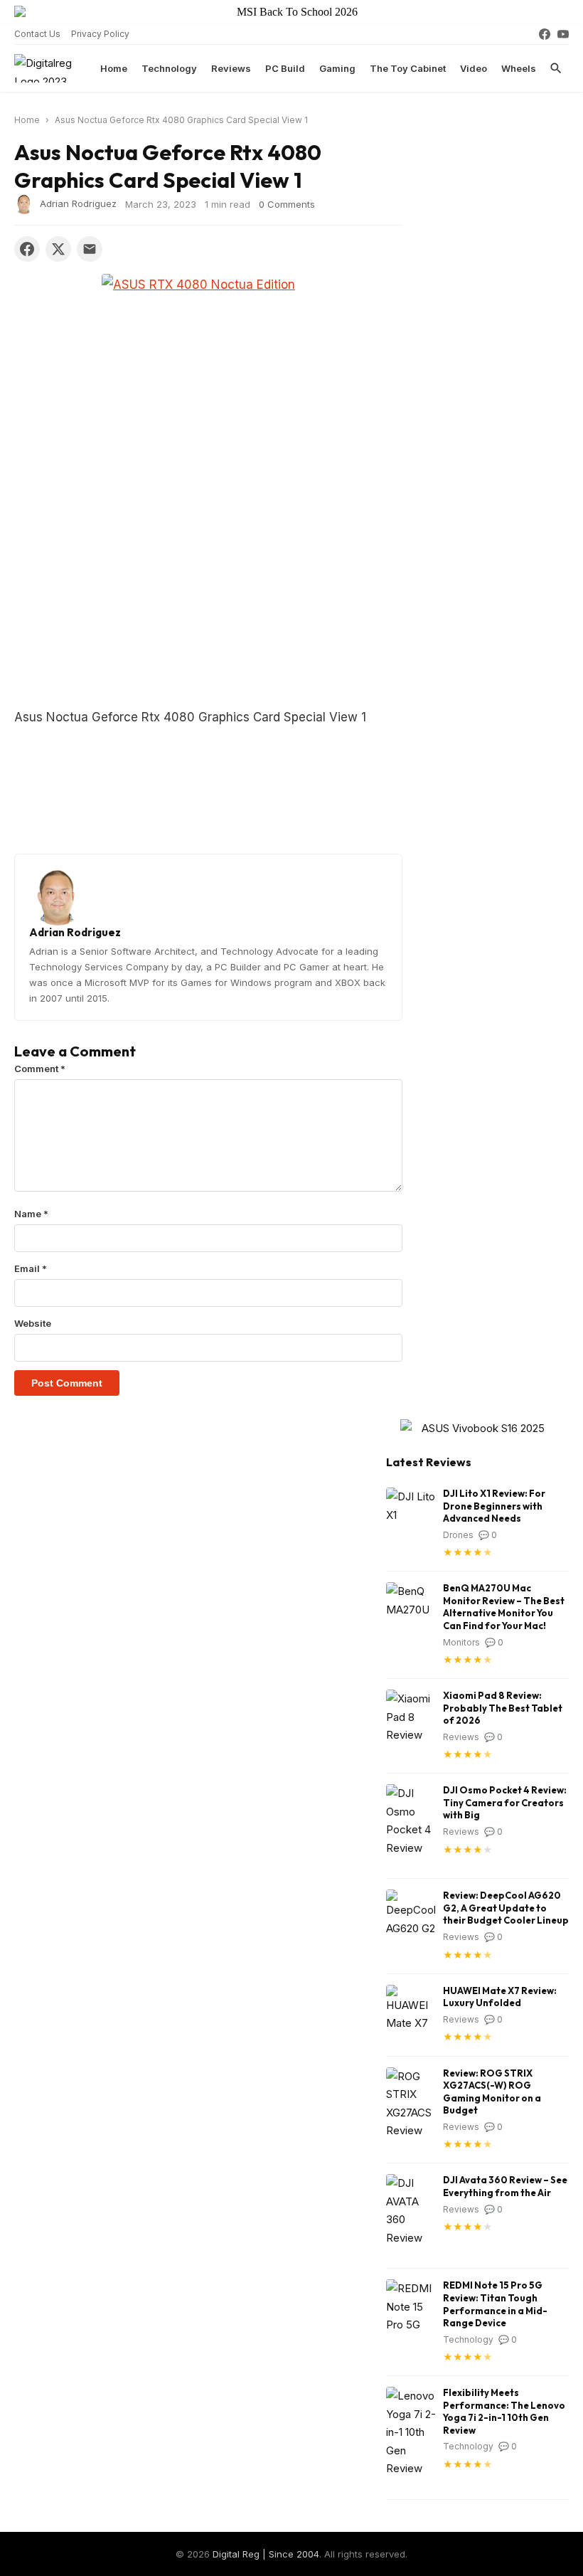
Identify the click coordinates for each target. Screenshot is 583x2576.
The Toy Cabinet (408, 68)
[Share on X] (58, 249)
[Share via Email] (90, 249)
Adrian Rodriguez (78, 203)
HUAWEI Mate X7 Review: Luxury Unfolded (500, 1997)
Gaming (337, 68)
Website (33, 1323)
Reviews (231, 68)
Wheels (519, 68)
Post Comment (67, 1383)
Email (31, 1268)
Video (474, 68)
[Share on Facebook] (27, 249)
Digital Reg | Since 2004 (266, 2554)
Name (31, 1214)
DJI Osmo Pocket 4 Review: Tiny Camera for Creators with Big (505, 1802)
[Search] (556, 68)
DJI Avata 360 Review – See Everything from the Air (505, 2186)
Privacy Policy (100, 34)
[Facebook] (545, 34)
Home (114, 68)
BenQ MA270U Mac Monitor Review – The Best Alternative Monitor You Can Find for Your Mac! (504, 1607)
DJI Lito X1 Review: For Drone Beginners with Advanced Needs (494, 1506)
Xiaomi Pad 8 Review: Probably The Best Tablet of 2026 (503, 1708)
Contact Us (37, 34)
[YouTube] (563, 34)
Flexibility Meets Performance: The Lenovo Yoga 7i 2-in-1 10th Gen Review (504, 2411)
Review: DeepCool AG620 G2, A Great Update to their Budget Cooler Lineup (506, 1908)
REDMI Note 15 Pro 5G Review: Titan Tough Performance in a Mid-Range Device (495, 2304)
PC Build (285, 68)
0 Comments (287, 204)
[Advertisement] (208, 601)
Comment (40, 1069)
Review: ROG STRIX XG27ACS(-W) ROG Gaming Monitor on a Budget (492, 2092)
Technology (169, 68)
